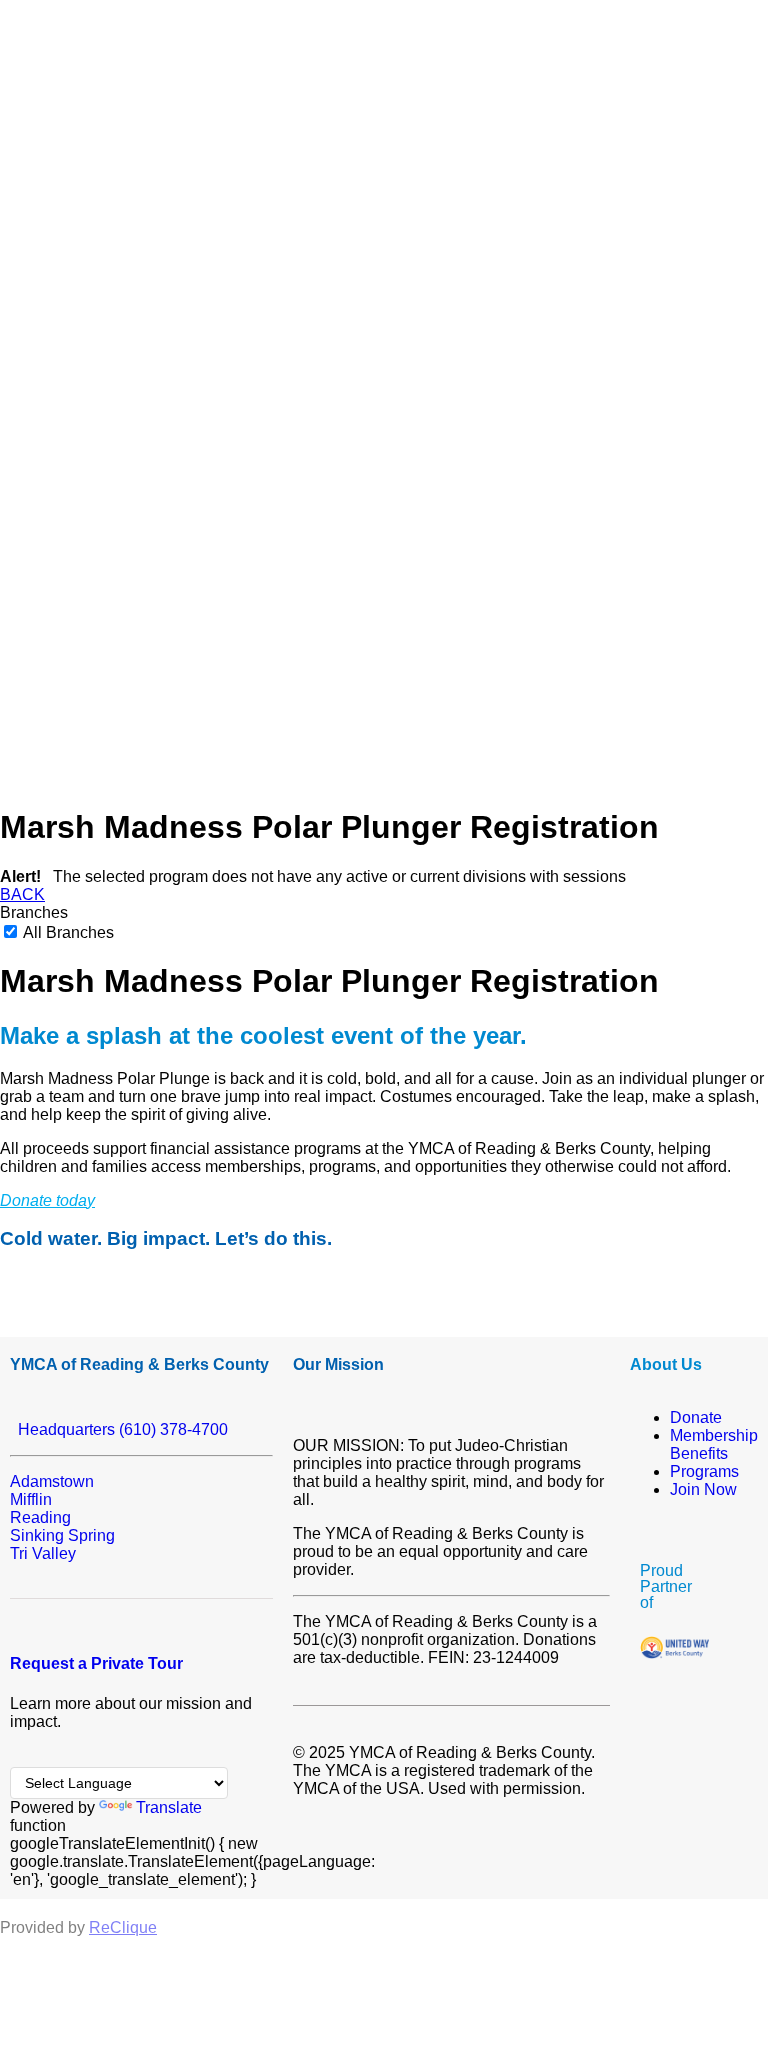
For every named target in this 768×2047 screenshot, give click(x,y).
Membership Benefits (714, 1444)
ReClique (123, 1927)
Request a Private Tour (96, 1663)
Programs (704, 1471)
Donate (696, 1417)
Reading (40, 1517)
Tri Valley (43, 1553)
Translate (169, 1807)
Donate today (47, 1200)
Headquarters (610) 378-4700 (119, 1429)
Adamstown (52, 1481)
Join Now (703, 1489)
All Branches (67, 932)
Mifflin (31, 1499)
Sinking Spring (62, 1535)
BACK (22, 894)
